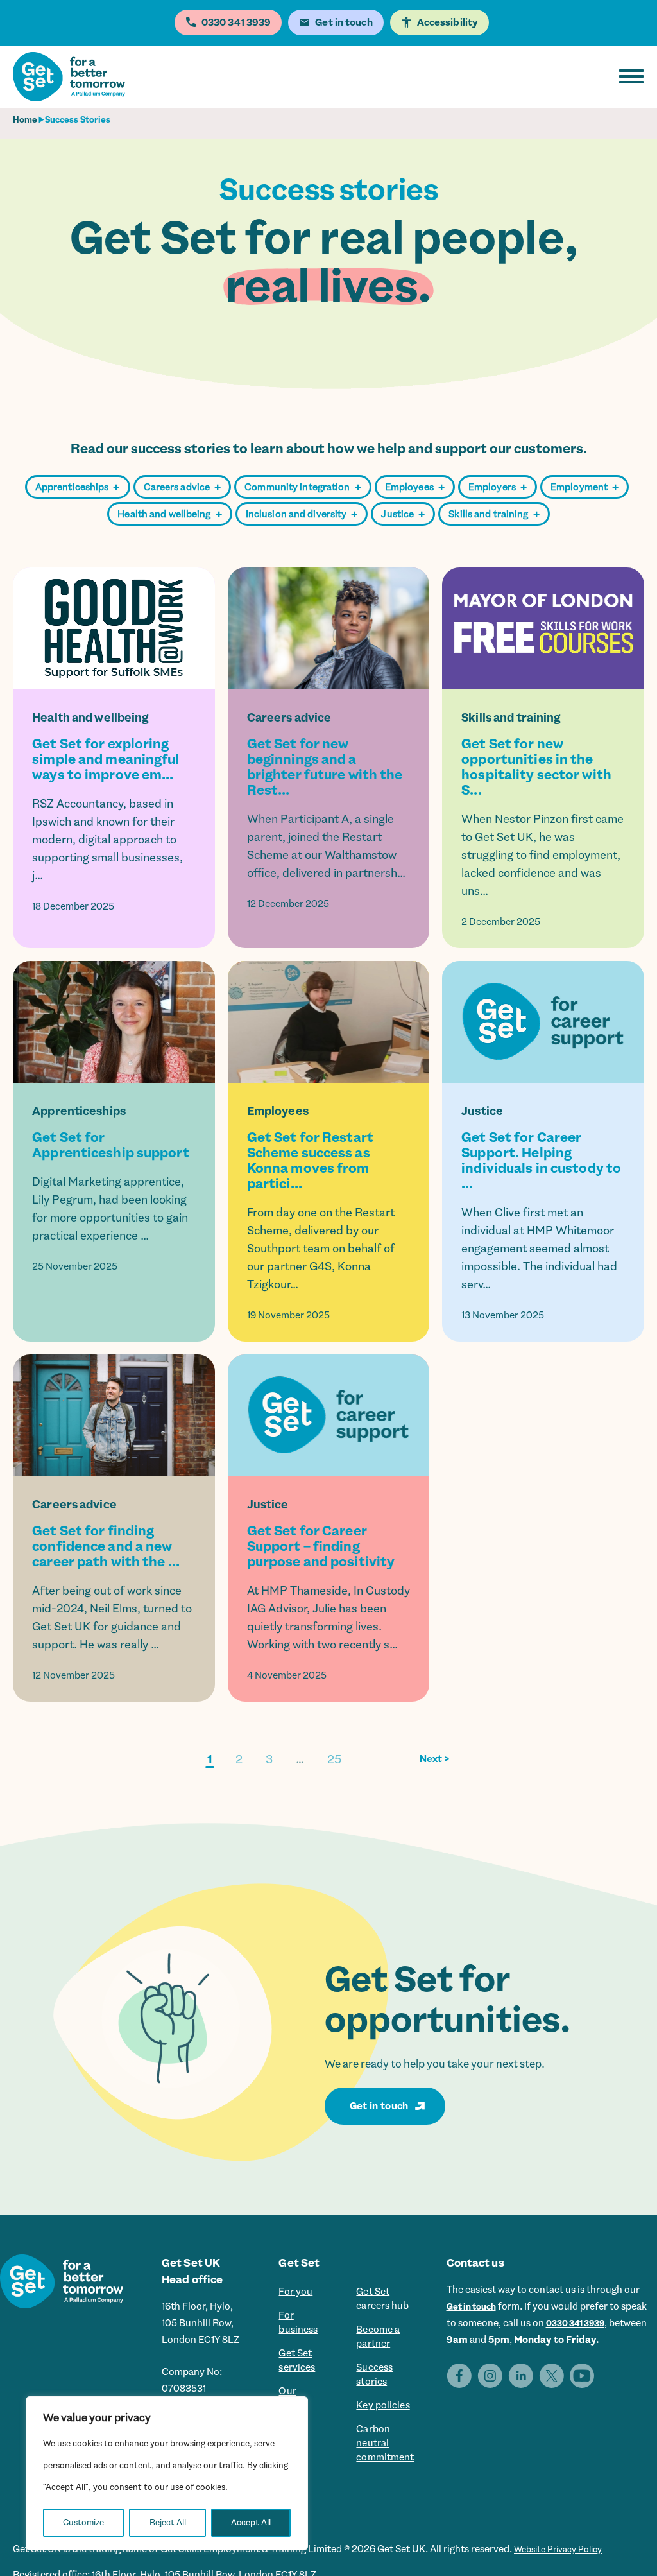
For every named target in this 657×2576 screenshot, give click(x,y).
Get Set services (294, 2371)
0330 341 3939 (614, 2323)
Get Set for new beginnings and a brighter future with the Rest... (325, 767)
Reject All (168, 2522)
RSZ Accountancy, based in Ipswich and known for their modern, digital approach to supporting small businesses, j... (107, 840)
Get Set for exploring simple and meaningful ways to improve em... (106, 759)
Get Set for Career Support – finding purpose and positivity (321, 1546)
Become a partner (380, 2344)
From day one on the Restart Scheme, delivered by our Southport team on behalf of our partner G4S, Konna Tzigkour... (321, 1249)
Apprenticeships (78, 488)
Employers (498, 488)
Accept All (251, 2522)
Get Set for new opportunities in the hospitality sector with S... (536, 767)
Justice (403, 514)
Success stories (376, 2387)
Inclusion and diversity (302, 514)
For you (292, 2293)
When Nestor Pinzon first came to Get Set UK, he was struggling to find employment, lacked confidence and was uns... (542, 855)
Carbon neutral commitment (388, 2465)
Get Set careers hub (385, 2301)
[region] (167, 2473)
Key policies (385, 2422)
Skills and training (494, 514)
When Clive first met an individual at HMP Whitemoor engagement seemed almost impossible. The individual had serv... (539, 1249)
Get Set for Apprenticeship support (110, 1145)
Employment (584, 488)
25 (334, 1759)
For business (295, 2328)
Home (25, 120)
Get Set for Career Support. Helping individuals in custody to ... (541, 1161)
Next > (435, 1759)
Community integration (303, 488)
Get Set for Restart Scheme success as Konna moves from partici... (310, 1161)
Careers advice (183, 488)
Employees (415, 488)
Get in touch (379, 2106)
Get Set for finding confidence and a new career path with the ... (106, 1546)
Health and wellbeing (169, 514)
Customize (83, 2522)
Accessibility (448, 22)
